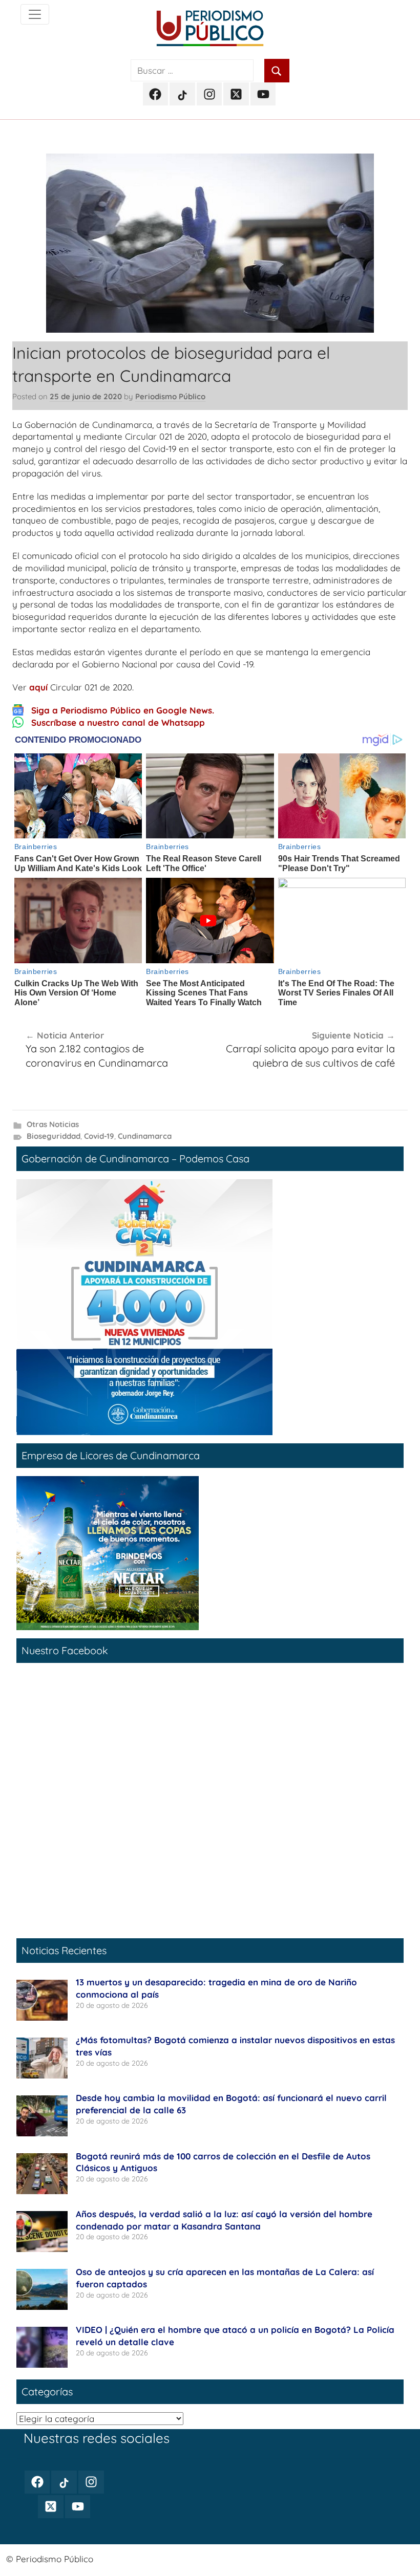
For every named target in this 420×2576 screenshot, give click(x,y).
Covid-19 (99, 1136)
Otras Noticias (53, 1124)
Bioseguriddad (54, 1136)
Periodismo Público (170, 396)
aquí (38, 687)
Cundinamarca (145, 1136)
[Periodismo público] (35, 14)
